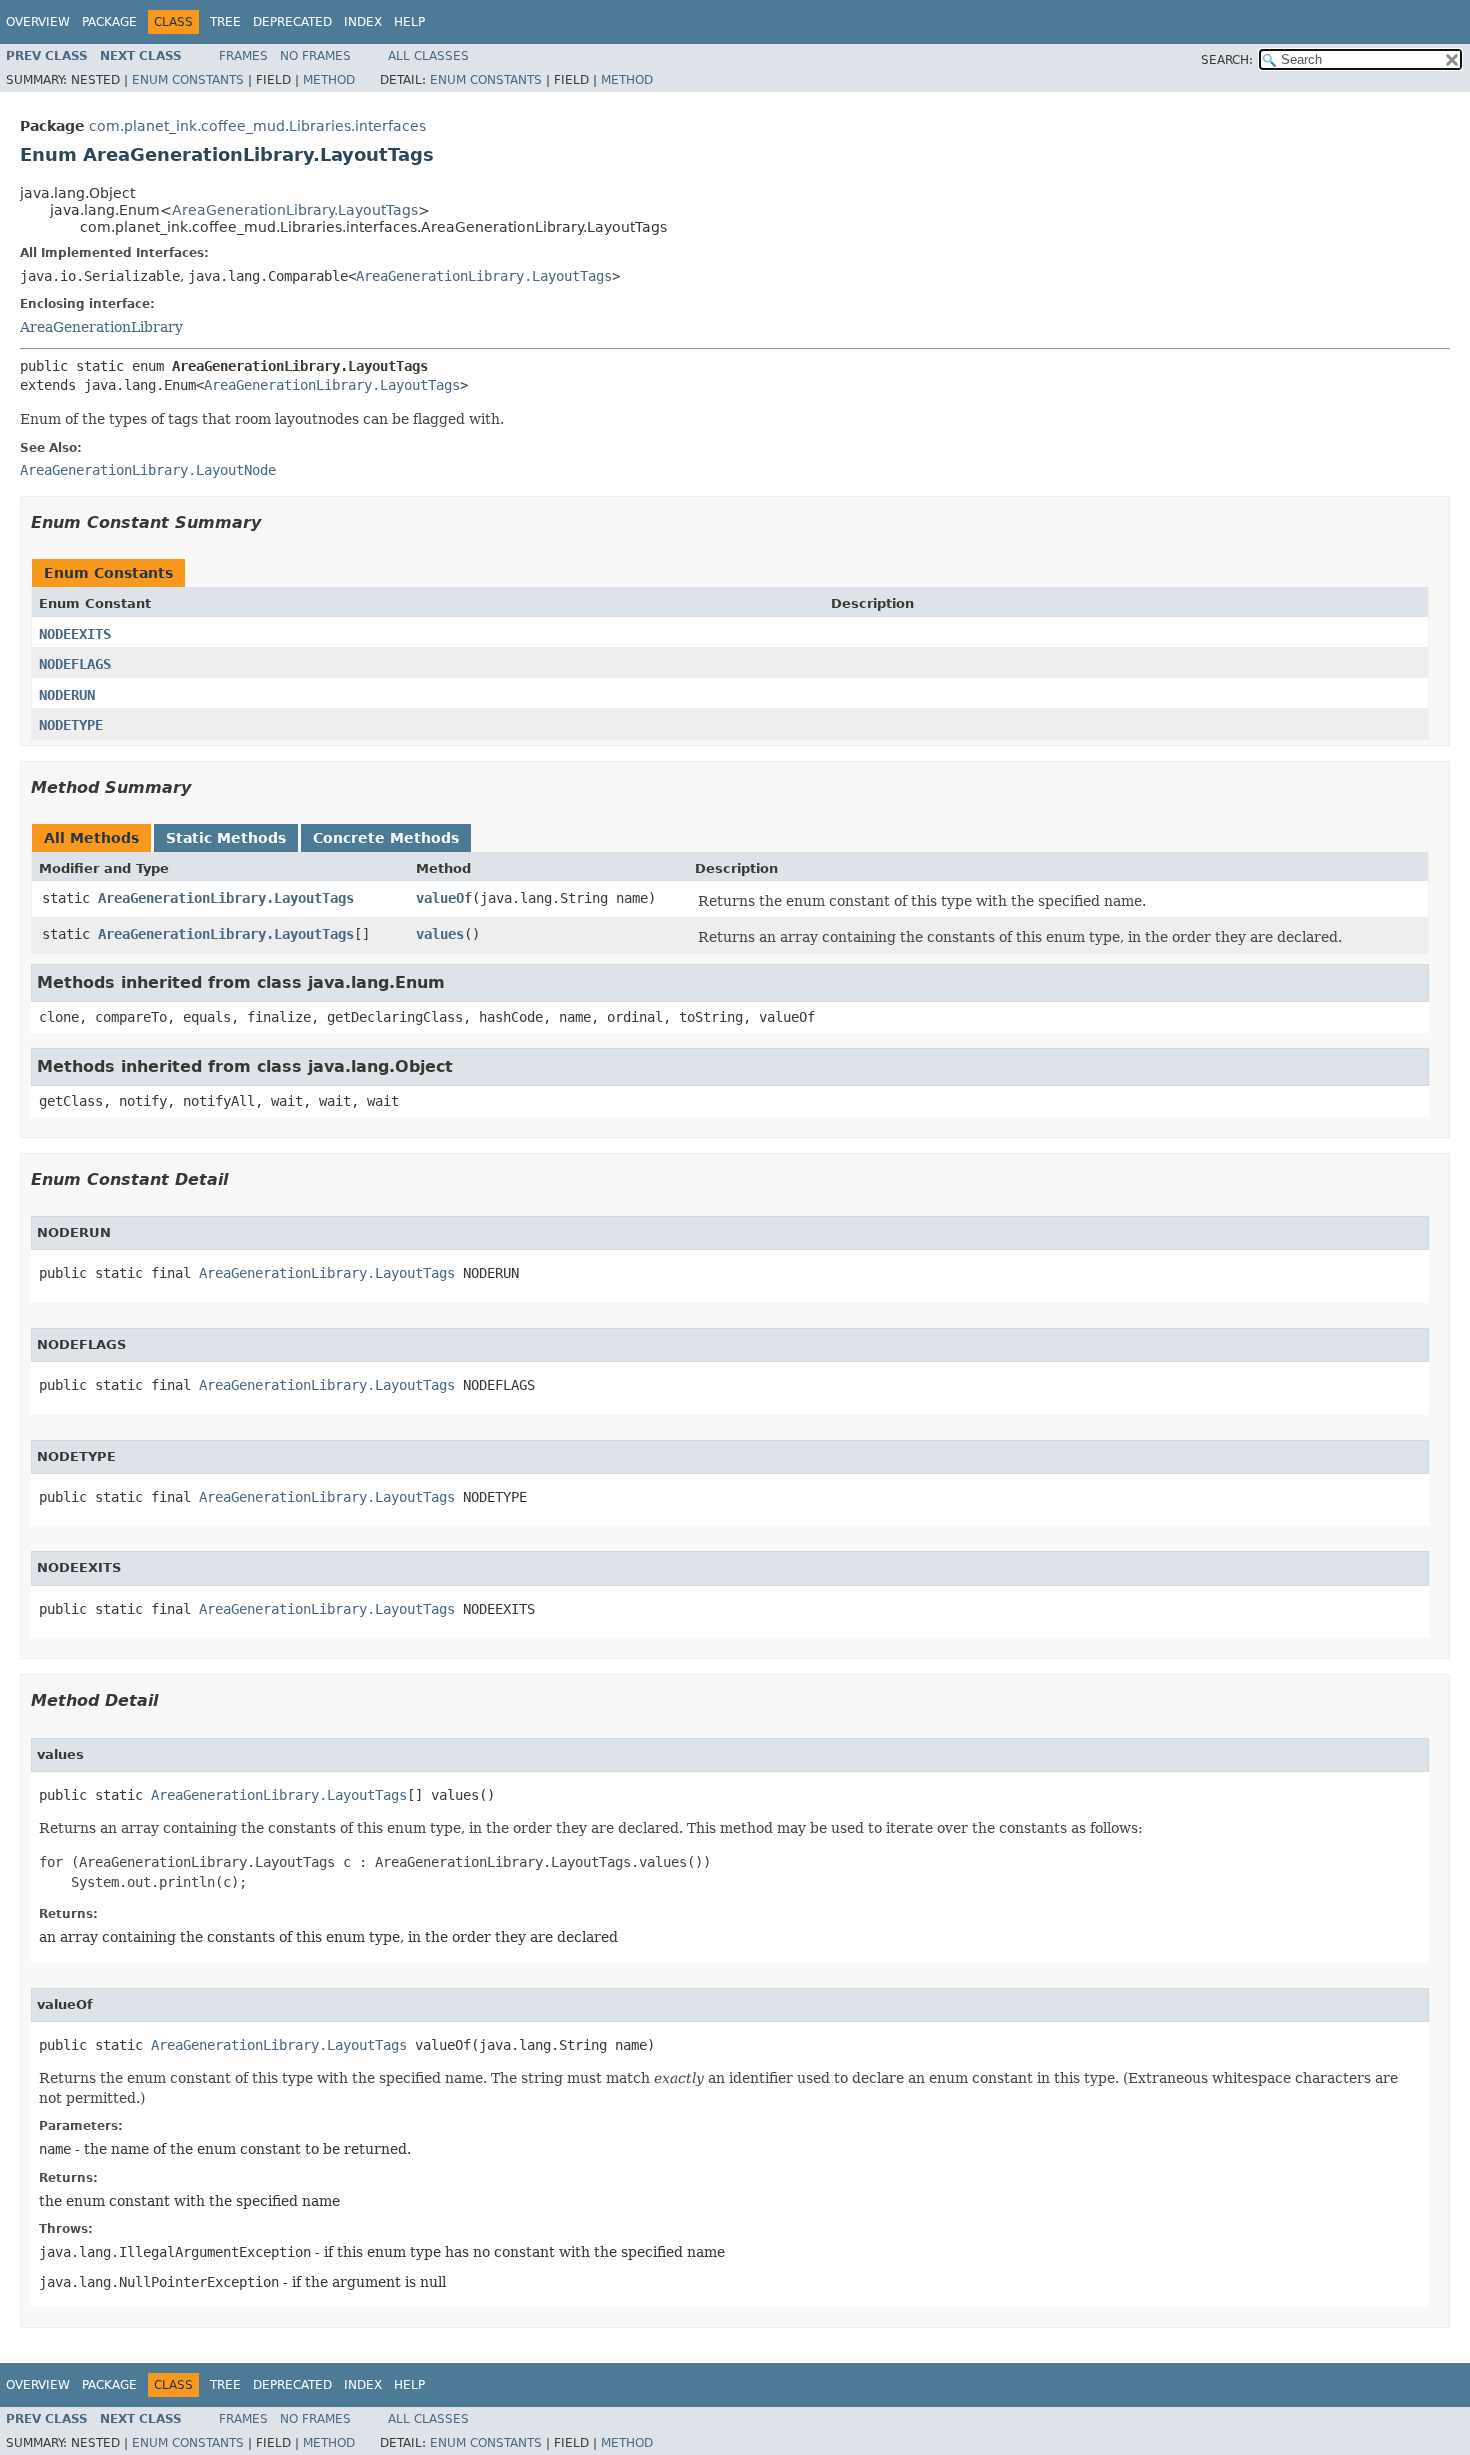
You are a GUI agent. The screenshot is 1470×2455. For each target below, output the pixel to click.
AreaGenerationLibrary (101, 327)
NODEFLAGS (75, 664)
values (440, 934)
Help (409, 22)
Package (109, 22)
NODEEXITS (75, 634)
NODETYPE (71, 725)
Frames (243, 56)
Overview (38, 22)
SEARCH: (1227, 60)
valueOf (444, 898)
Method (329, 80)
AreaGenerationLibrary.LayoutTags (295, 210)
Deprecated (292, 22)
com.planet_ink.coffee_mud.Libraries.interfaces (257, 126)
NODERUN (67, 695)
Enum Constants (188, 80)
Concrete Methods (386, 838)
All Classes (428, 56)
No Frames (315, 56)
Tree (225, 22)
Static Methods (226, 838)
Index (363, 22)
